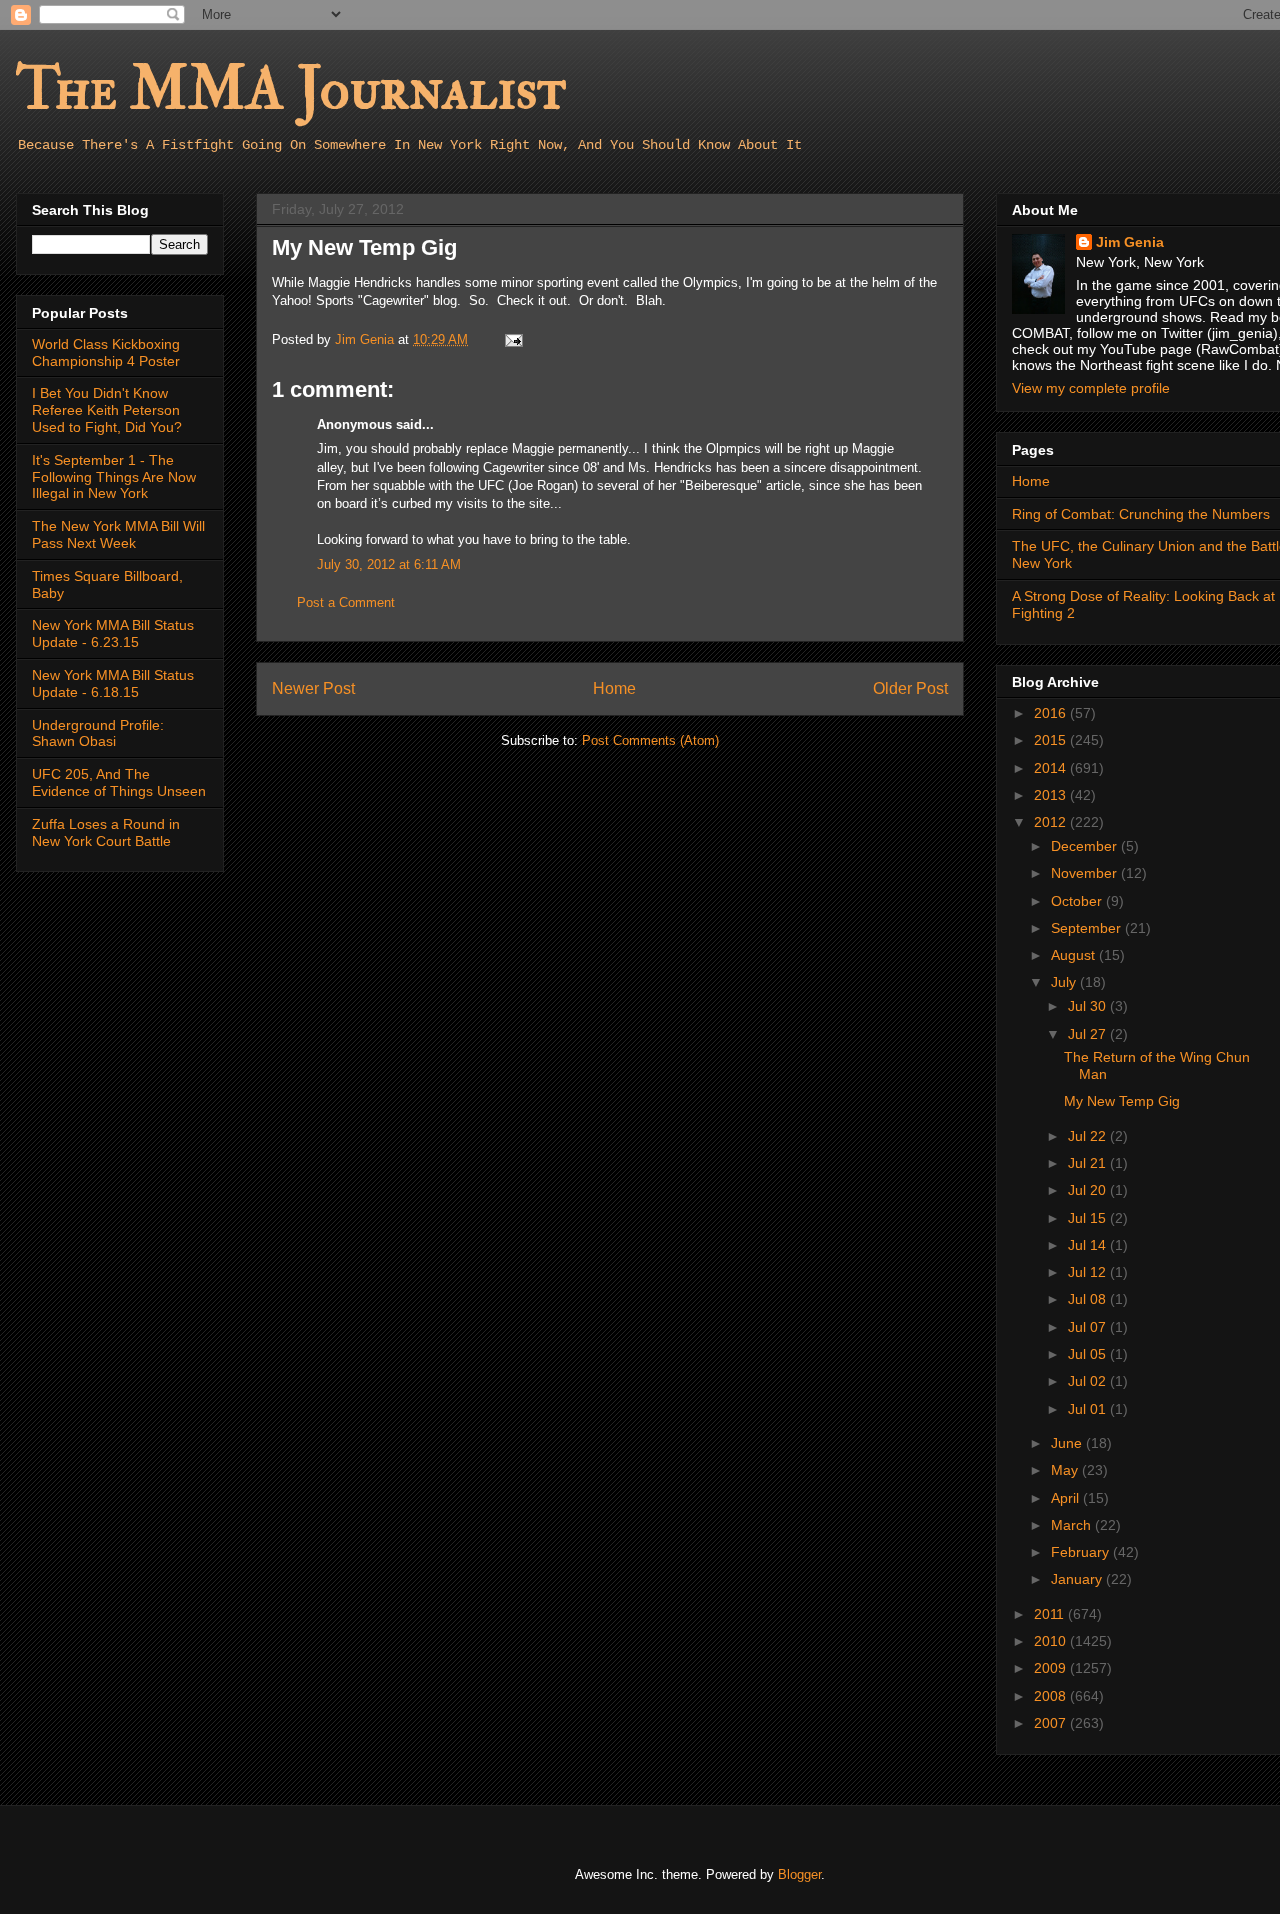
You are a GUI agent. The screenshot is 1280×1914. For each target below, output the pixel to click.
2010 (1052, 1641)
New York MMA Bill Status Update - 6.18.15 (113, 683)
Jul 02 (1089, 1381)
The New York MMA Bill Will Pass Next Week (118, 534)
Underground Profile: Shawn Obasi (98, 733)
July (1065, 982)
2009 (1052, 1668)
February (1082, 1552)
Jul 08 (1089, 1299)
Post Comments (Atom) (650, 740)
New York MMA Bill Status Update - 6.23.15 (113, 633)
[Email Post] (512, 339)
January (1078, 1579)
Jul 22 (1089, 1136)
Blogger (799, 1874)
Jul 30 (1089, 1006)
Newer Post (313, 688)
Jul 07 (1089, 1327)
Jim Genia (1130, 242)
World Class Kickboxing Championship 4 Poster (106, 352)
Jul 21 (1089, 1163)
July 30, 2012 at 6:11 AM (389, 564)
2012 (1052, 822)
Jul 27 (1089, 1034)
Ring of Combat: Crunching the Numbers (1141, 514)
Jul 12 (1089, 1272)
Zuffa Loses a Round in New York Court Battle (106, 832)
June (1068, 1443)
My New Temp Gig (1122, 1101)
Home (614, 688)
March (1073, 1525)
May (1066, 1470)
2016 (1052, 713)
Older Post (910, 688)
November (1086, 873)
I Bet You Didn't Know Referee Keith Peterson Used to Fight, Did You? (107, 410)
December (1086, 846)
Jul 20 (1089, 1190)
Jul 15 (1089, 1218)
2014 (1052, 768)
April (1067, 1498)
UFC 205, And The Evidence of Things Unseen (119, 782)
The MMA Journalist (291, 89)
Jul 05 (1089, 1354)
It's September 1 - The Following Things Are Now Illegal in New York (114, 477)
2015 (1052, 740)
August (1075, 955)
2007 (1052, 1723)
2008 (1052, 1696)
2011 (1051, 1614)
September (1088, 928)
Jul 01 (1089, 1409)
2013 (1052, 795)
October (1078, 901)
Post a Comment (346, 602)
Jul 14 (1089, 1245)
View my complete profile (1091, 388)
